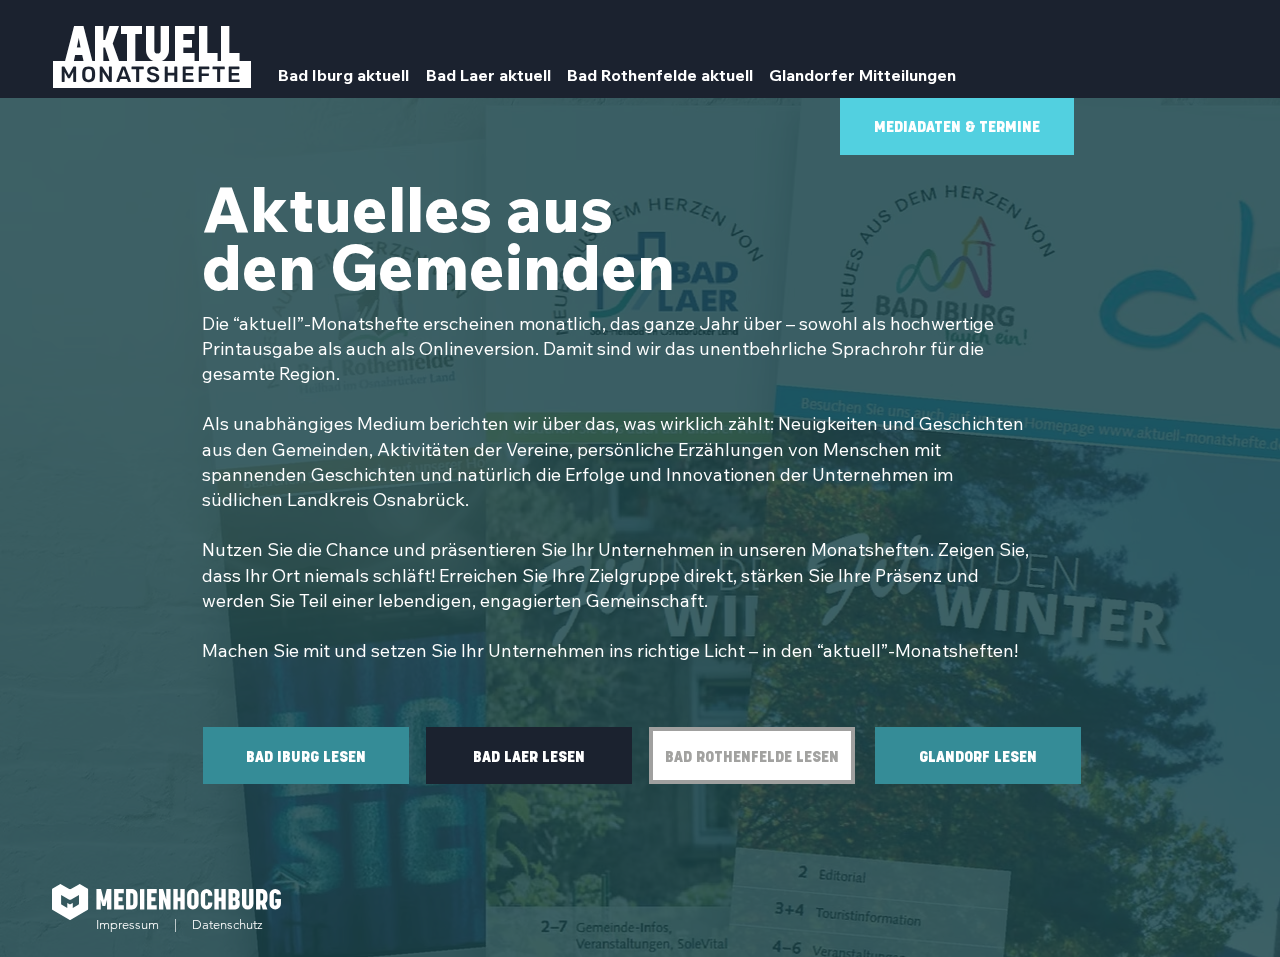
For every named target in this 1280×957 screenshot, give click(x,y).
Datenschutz (227, 924)
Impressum (127, 924)
